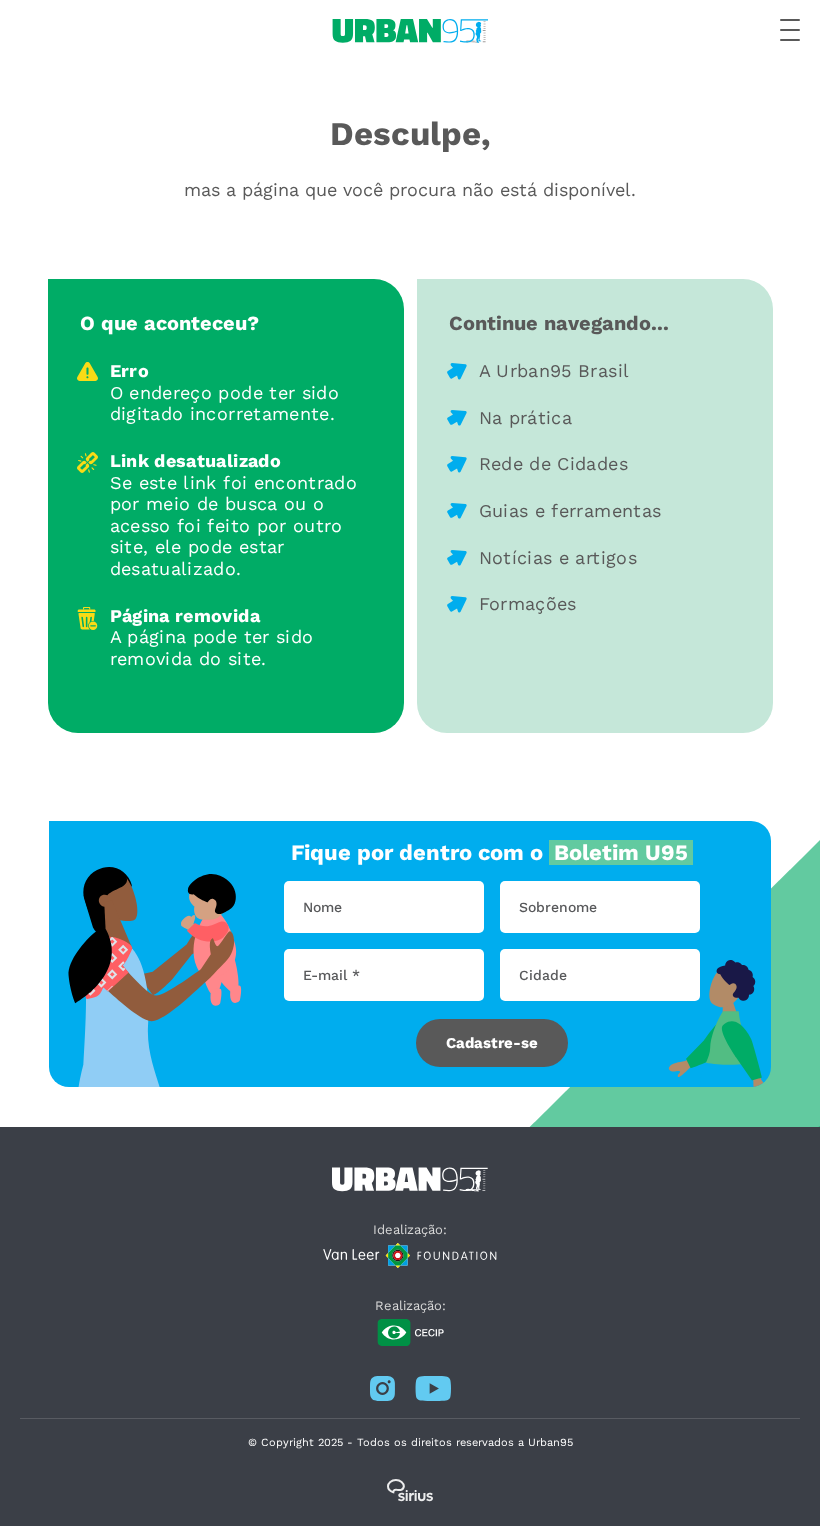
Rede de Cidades (553, 463)
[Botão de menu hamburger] (790, 31)
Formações (528, 603)
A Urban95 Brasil (554, 370)
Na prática (526, 417)
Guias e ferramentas (570, 510)
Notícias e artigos (558, 557)
